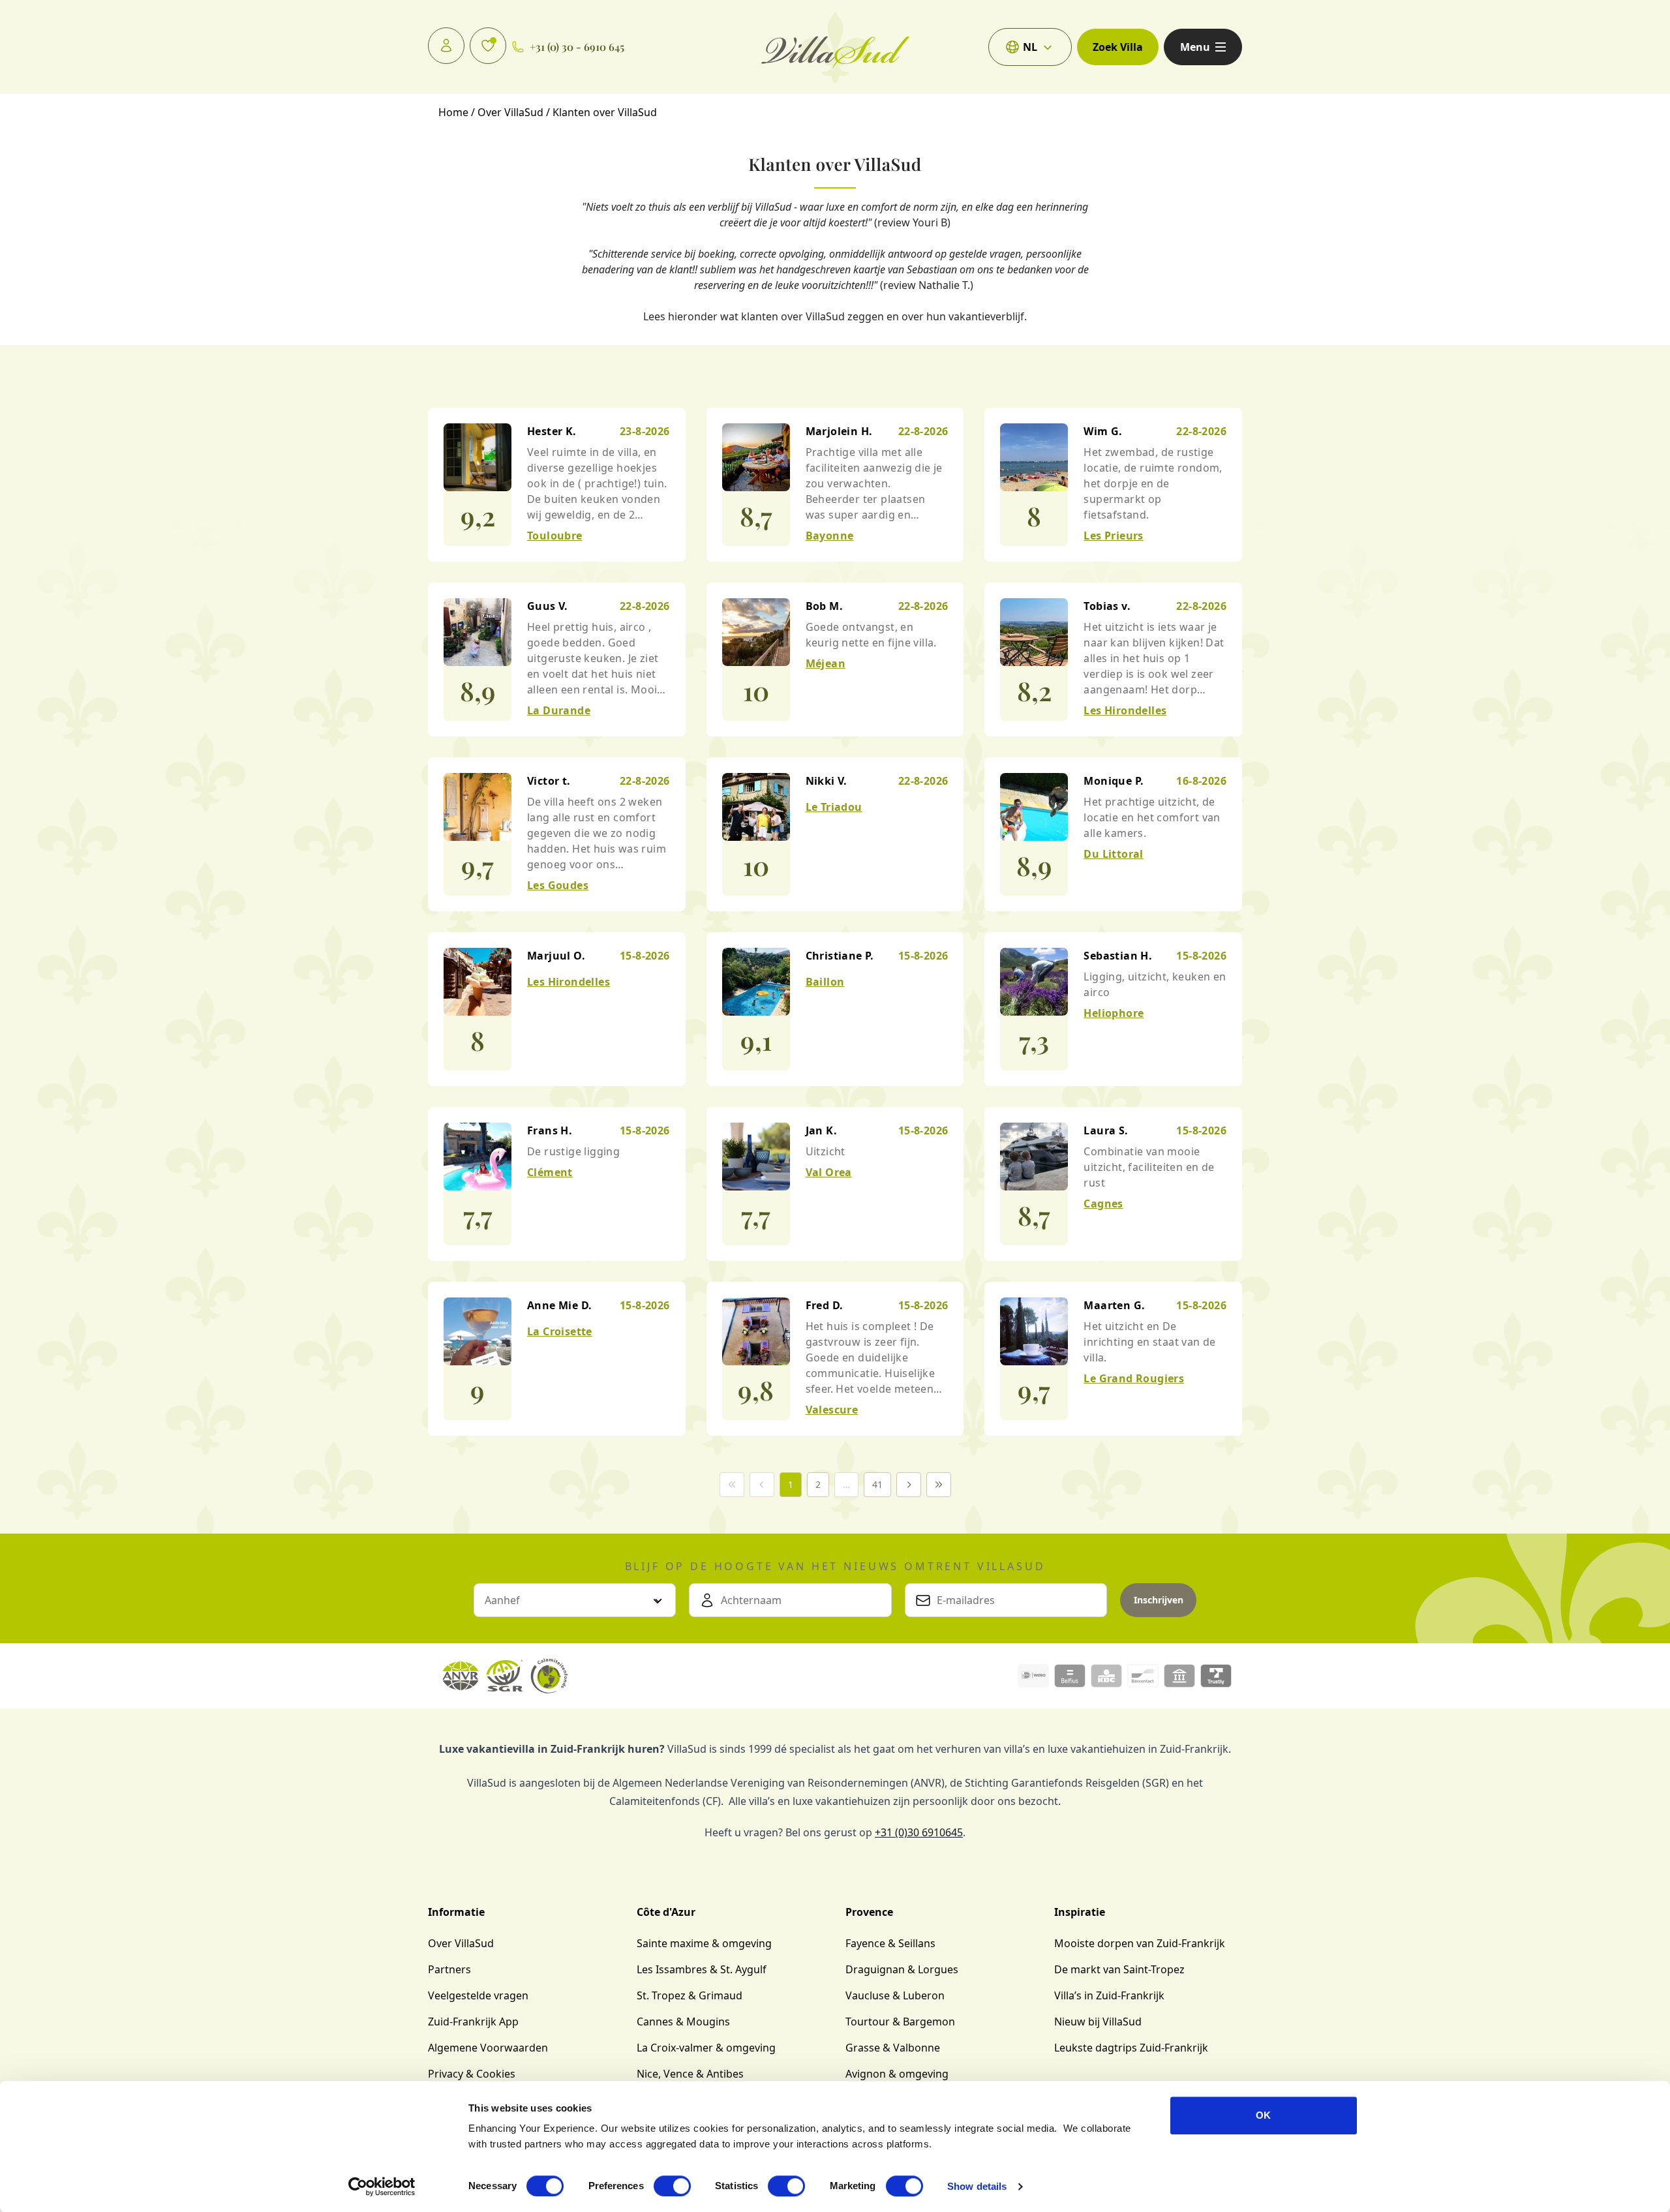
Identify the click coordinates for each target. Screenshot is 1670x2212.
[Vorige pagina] (762, 1485)
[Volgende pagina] (909, 1485)
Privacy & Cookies (472, 2074)
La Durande (559, 710)
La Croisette (560, 1331)
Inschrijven (1159, 1600)
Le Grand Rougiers (1134, 1378)
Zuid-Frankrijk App (473, 2022)
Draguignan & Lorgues (902, 1969)
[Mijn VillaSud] (446, 46)
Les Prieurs (1113, 536)
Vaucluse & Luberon (895, 1995)
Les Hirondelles (1125, 710)
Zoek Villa (1118, 47)
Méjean (826, 663)
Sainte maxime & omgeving (704, 1943)
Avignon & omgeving (897, 2074)
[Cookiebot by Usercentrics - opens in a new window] (382, 2187)
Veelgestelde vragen (478, 1995)
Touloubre (555, 536)
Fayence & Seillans (890, 1943)
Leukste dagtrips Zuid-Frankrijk (1131, 2048)
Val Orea (829, 1172)
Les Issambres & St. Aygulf (702, 1969)
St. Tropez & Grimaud (690, 1995)
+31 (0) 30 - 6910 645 (577, 47)
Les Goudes (558, 885)
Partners (449, 1969)
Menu (1195, 47)
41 (877, 1484)
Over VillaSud (461, 1943)
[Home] (835, 47)
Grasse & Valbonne (893, 2048)
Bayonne (830, 536)
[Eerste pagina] (732, 1485)
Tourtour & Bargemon (900, 2022)
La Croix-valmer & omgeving (706, 2048)
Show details (977, 2186)
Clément (550, 1172)
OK (1263, 2115)
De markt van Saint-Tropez (1119, 1969)
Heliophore (1114, 1013)
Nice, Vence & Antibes (690, 2074)
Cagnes (1103, 1204)
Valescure (832, 1410)
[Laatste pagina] (939, 1485)
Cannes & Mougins (683, 2022)
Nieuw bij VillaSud (1098, 2022)
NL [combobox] (1030, 47)
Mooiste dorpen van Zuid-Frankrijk (1140, 1943)
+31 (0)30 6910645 (919, 1832)
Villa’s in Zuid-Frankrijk (1109, 1995)
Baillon (825, 982)
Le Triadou (834, 807)
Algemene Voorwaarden (488, 2048)
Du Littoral (1113, 854)
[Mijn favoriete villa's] (488, 46)
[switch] (672, 2186)
